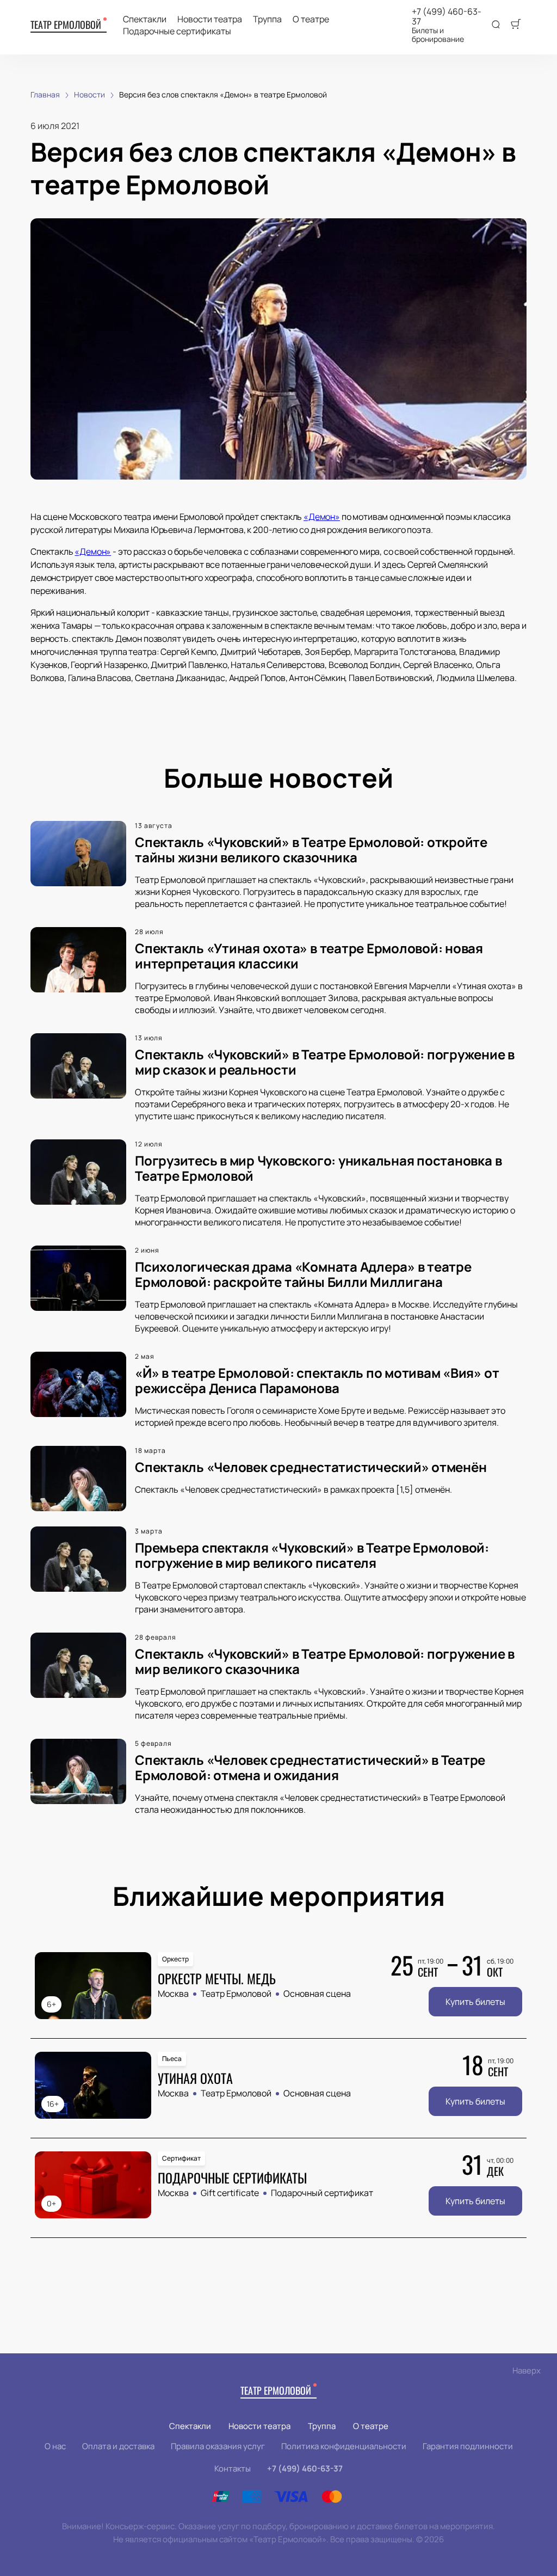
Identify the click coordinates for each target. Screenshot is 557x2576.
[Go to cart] (516, 25)
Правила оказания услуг (218, 2446)
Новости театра (210, 19)
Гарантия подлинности (468, 2446)
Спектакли (145, 19)
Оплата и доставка (118, 2446)
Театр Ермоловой (66, 24)
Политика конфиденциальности (344, 2446)
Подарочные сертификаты (177, 31)
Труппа (267, 19)
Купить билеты (475, 2002)
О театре (311, 19)
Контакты (233, 2468)
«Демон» (322, 517)
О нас (55, 2446)
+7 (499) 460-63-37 (447, 16)
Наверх (527, 2370)
